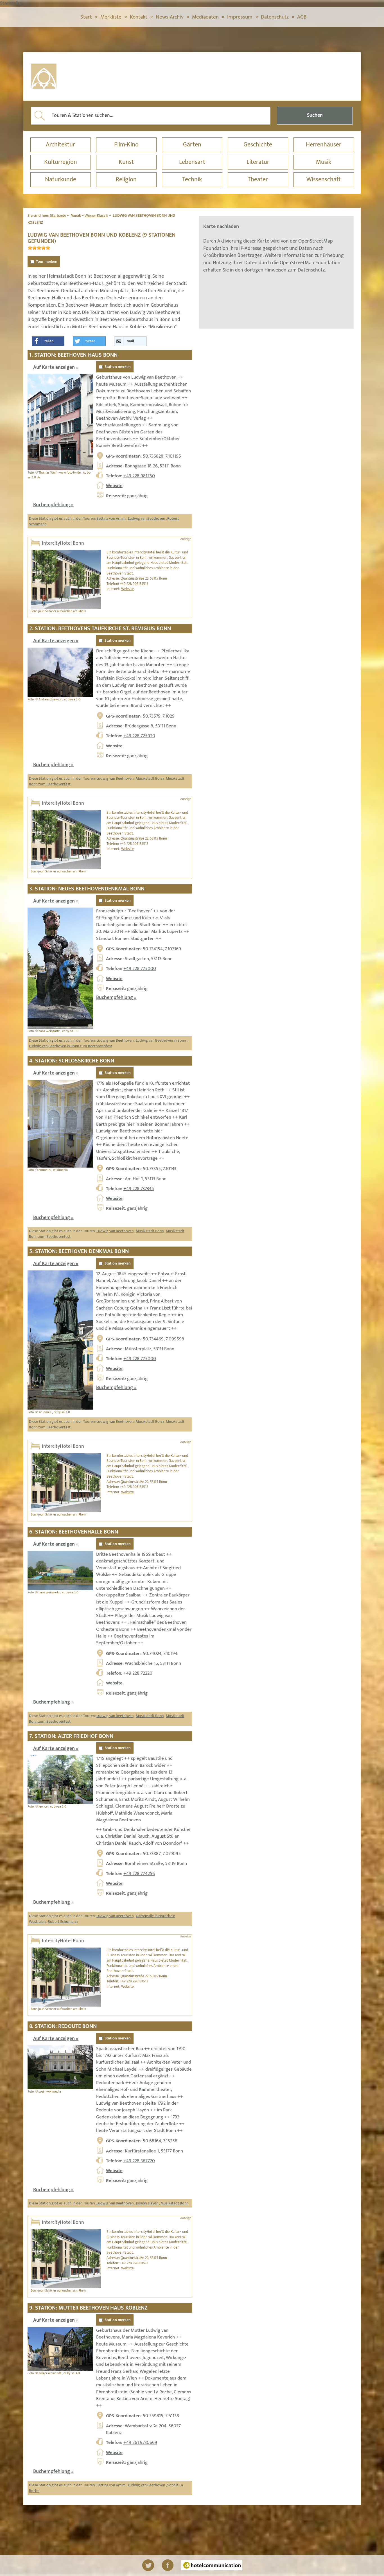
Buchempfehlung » (53, 505)
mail (130, 341)
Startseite (58, 215)
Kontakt (139, 17)
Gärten (192, 145)
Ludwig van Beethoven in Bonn (161, 1040)
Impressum (240, 17)
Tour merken (47, 262)
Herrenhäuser (324, 145)
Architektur (60, 145)
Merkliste (111, 17)
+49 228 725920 (139, 736)
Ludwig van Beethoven (146, 518)
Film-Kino (126, 145)
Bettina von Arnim (111, 518)
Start (86, 17)
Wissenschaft (324, 179)
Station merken (118, 367)
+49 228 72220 (138, 1673)
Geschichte (258, 145)
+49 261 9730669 (140, 2442)
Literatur (258, 162)
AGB (302, 17)
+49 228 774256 (139, 1874)
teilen (49, 341)
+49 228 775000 (140, 969)
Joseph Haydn (147, 2203)
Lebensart (192, 162)
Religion (126, 179)
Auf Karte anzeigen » (56, 367)
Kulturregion (61, 162)
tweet (90, 341)
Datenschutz (275, 17)
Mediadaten (205, 17)
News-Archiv (170, 17)
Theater (258, 179)
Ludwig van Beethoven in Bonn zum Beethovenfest (71, 1046)
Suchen (315, 115)
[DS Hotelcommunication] (212, 2565)
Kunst (126, 162)
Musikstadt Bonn (150, 778)
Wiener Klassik (96, 215)
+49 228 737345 (139, 1189)
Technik (192, 179)
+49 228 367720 (139, 2161)
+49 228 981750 (139, 476)
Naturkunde (61, 179)
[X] (148, 2565)
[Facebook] (168, 2565)
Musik (324, 162)
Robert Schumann (63, 1922)
